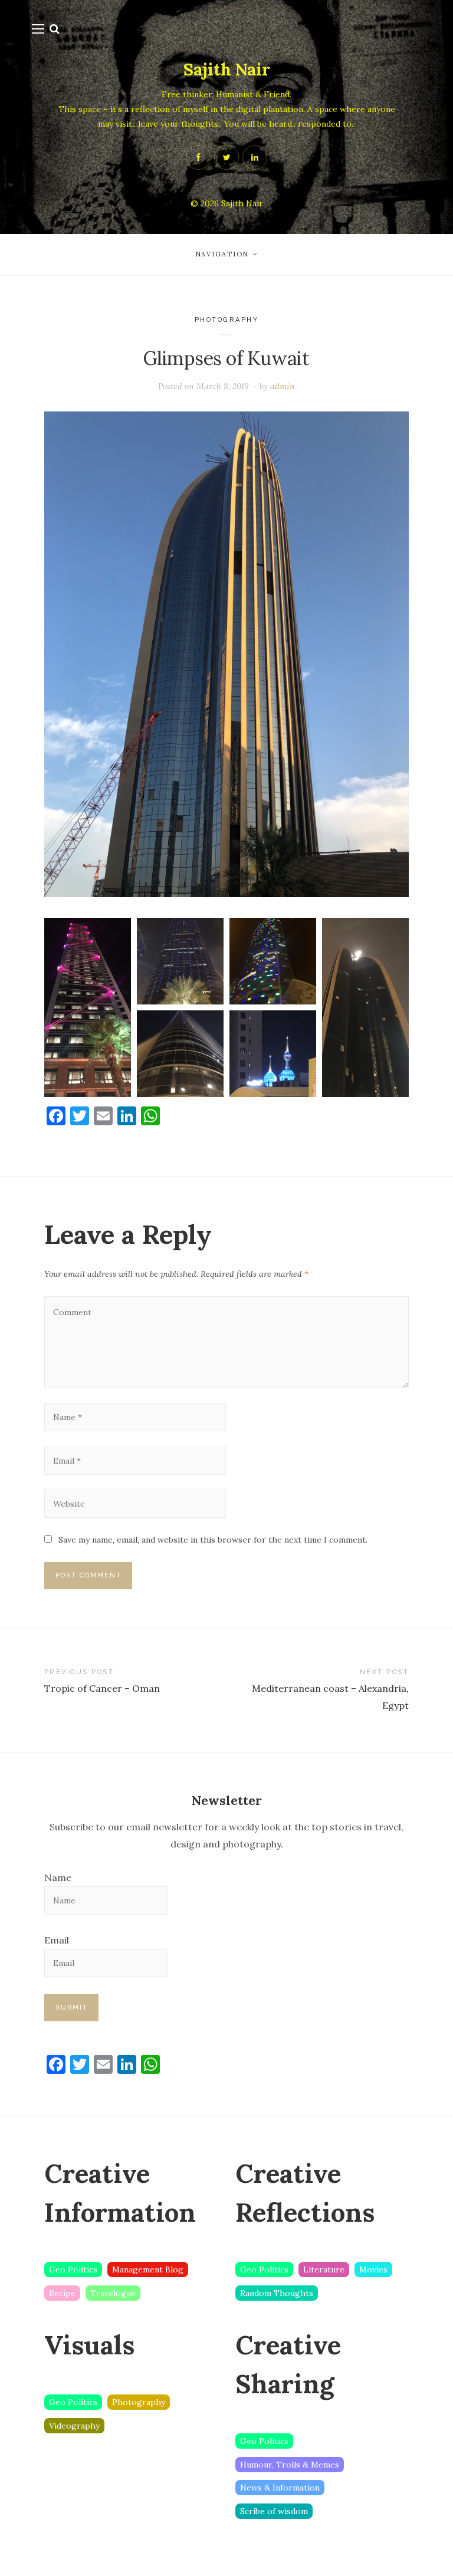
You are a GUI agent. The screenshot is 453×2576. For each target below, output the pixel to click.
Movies (373, 2269)
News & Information (280, 2488)
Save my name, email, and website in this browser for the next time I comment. (213, 1540)
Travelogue (113, 2293)
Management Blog (148, 2269)
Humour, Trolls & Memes (290, 2465)
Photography (227, 320)
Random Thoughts (277, 2293)
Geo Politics (73, 2269)
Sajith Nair (227, 70)
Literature (324, 2269)
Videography (74, 2426)
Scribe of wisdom (274, 2511)
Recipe (62, 2293)
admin (283, 386)
